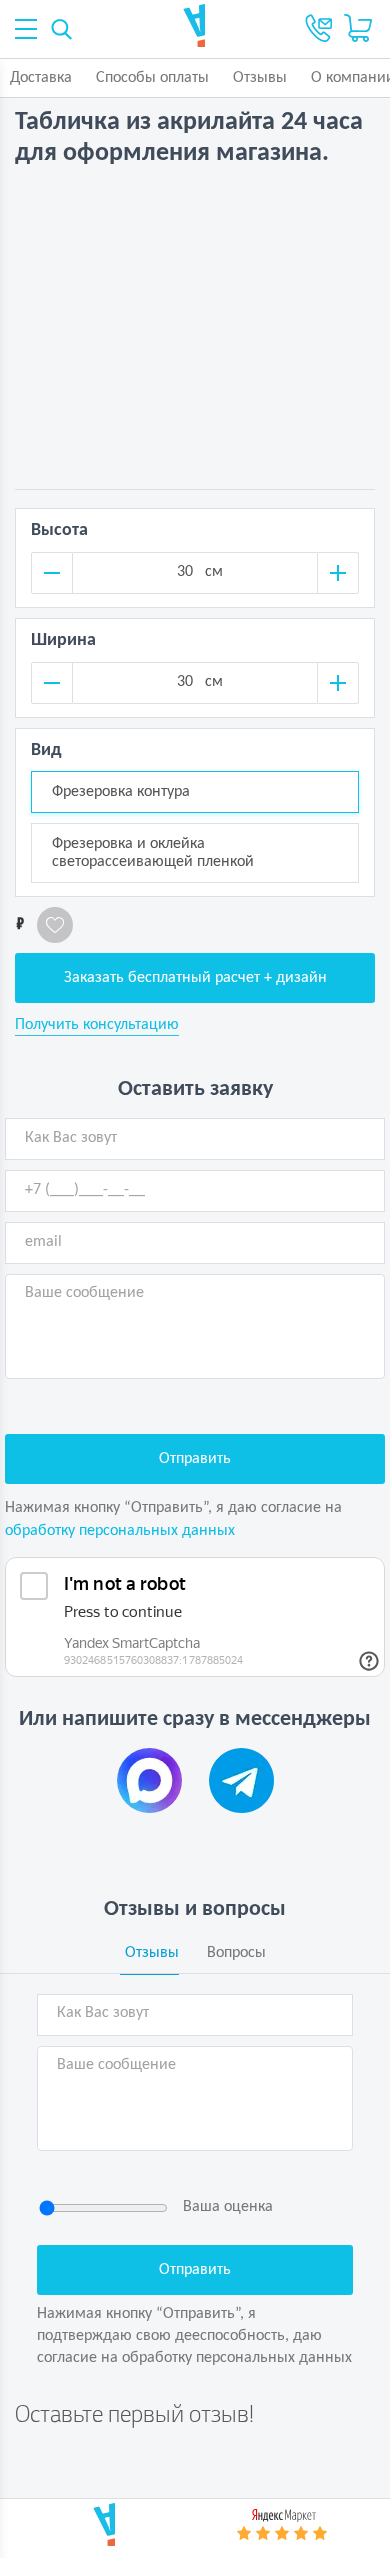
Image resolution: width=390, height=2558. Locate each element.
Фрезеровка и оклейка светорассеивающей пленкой (153, 853)
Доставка (41, 78)
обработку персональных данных (120, 1531)
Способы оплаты (152, 78)
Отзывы (260, 78)
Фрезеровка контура (121, 792)
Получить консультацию (97, 1025)
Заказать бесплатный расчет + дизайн (195, 978)
